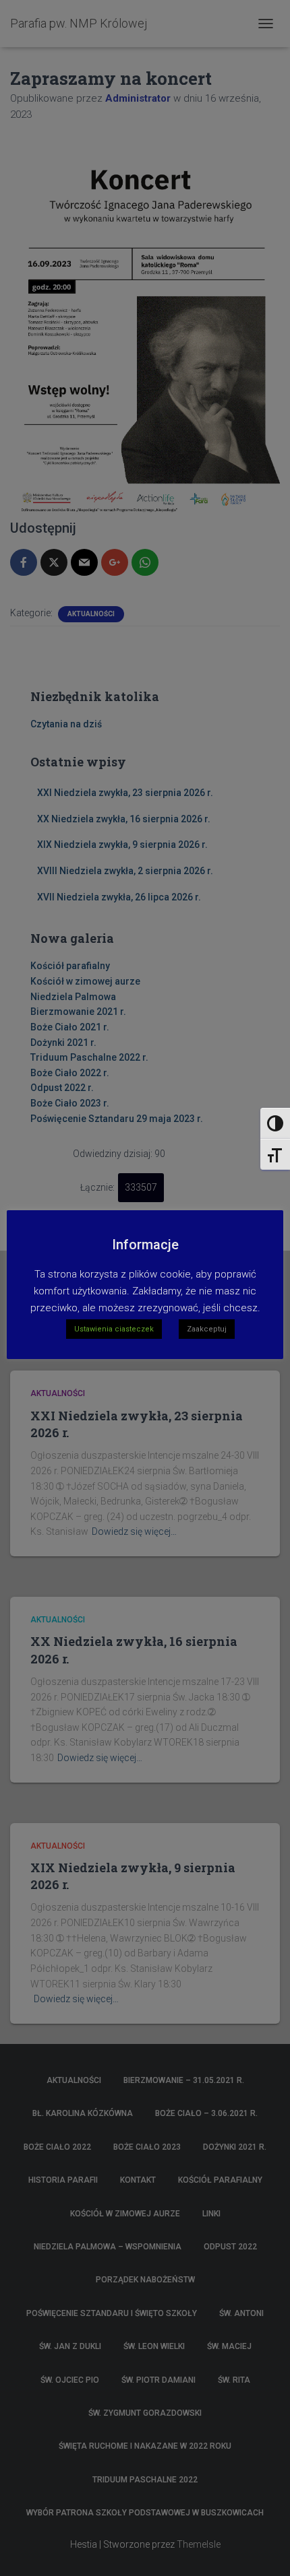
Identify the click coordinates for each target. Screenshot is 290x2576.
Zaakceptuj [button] (207, 1329)
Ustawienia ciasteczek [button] (114, 1329)
